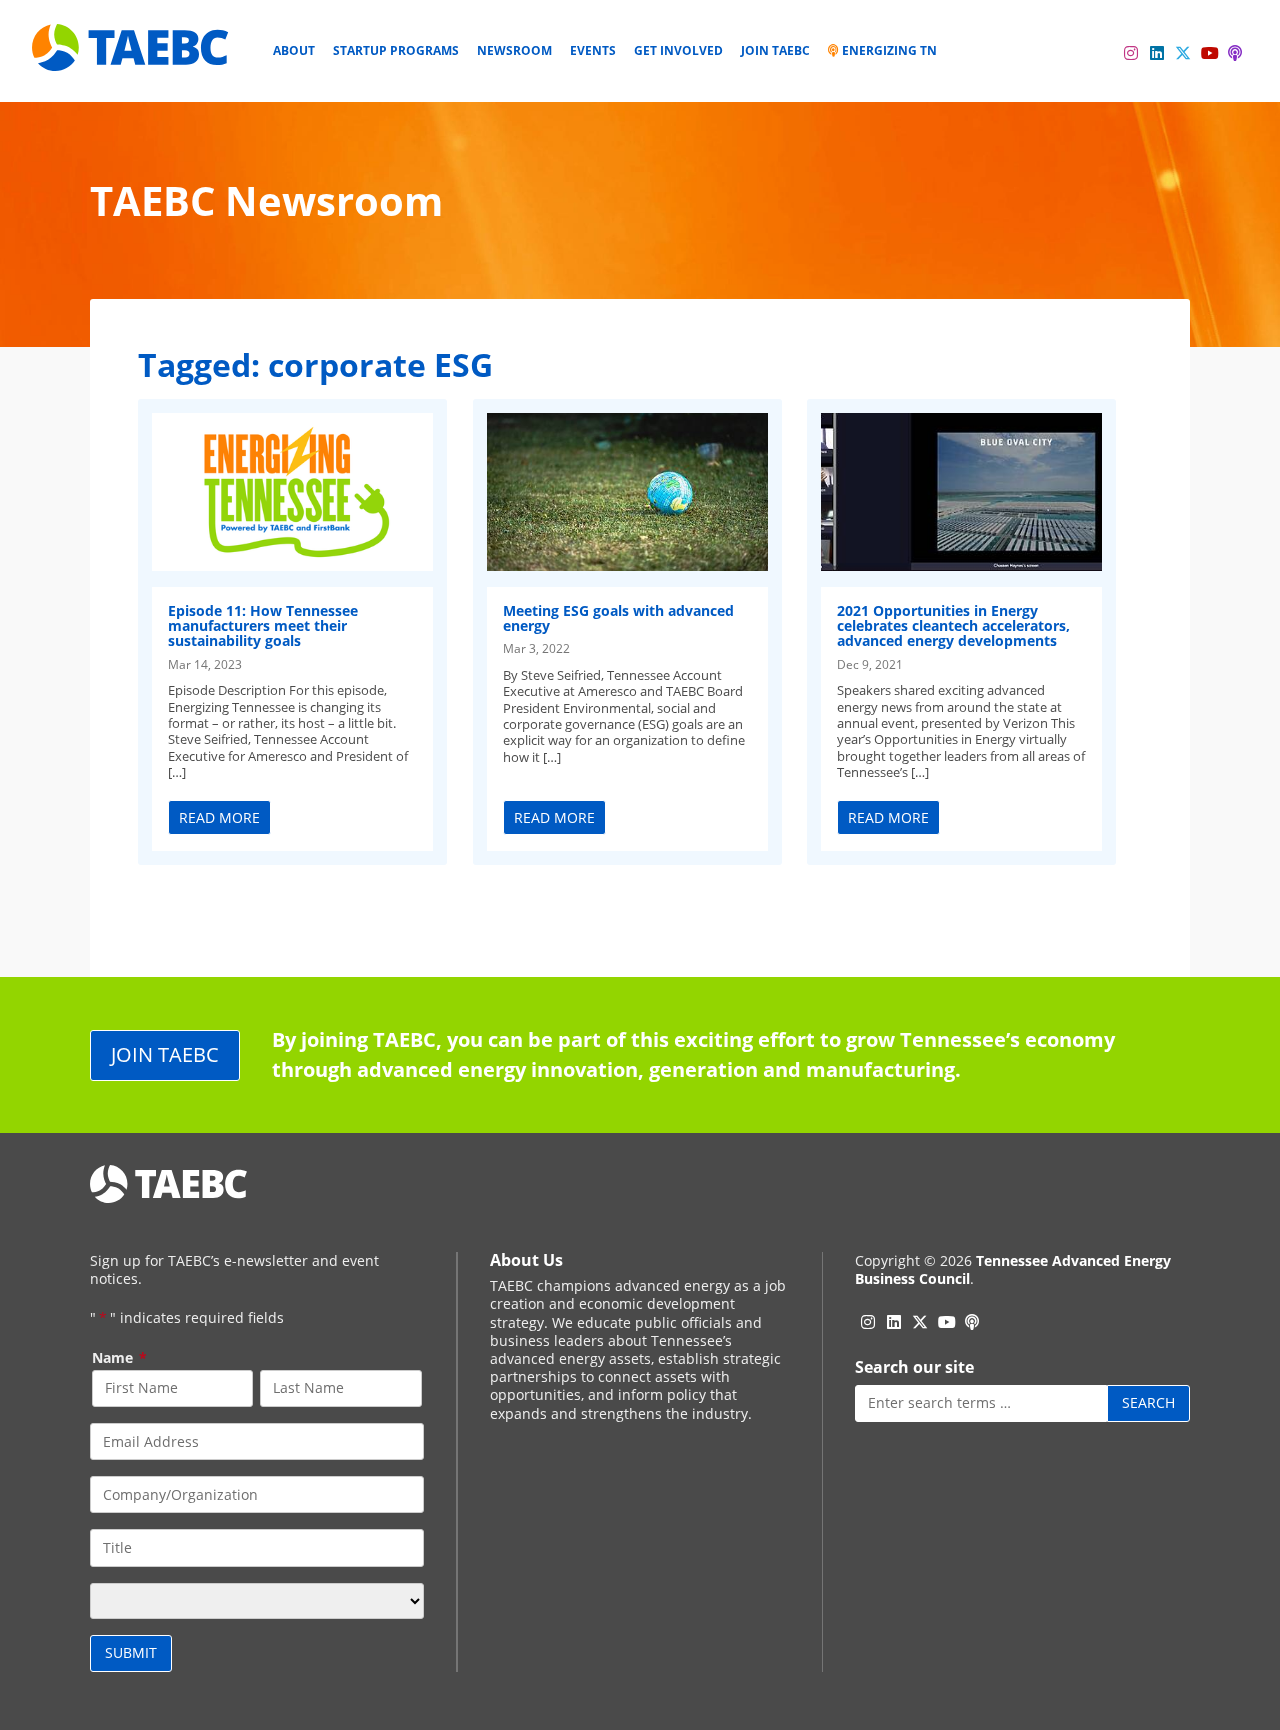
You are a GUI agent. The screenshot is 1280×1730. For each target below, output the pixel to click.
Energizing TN (888, 50)
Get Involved (678, 50)
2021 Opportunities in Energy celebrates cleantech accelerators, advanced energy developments (953, 626)
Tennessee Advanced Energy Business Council (1013, 1269)
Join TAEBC (775, 50)
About (294, 50)
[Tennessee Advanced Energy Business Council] (132, 55)
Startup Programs (396, 50)
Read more (219, 817)
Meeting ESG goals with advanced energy (618, 618)
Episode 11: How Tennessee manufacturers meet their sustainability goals (263, 626)
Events (593, 50)
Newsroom (514, 50)
